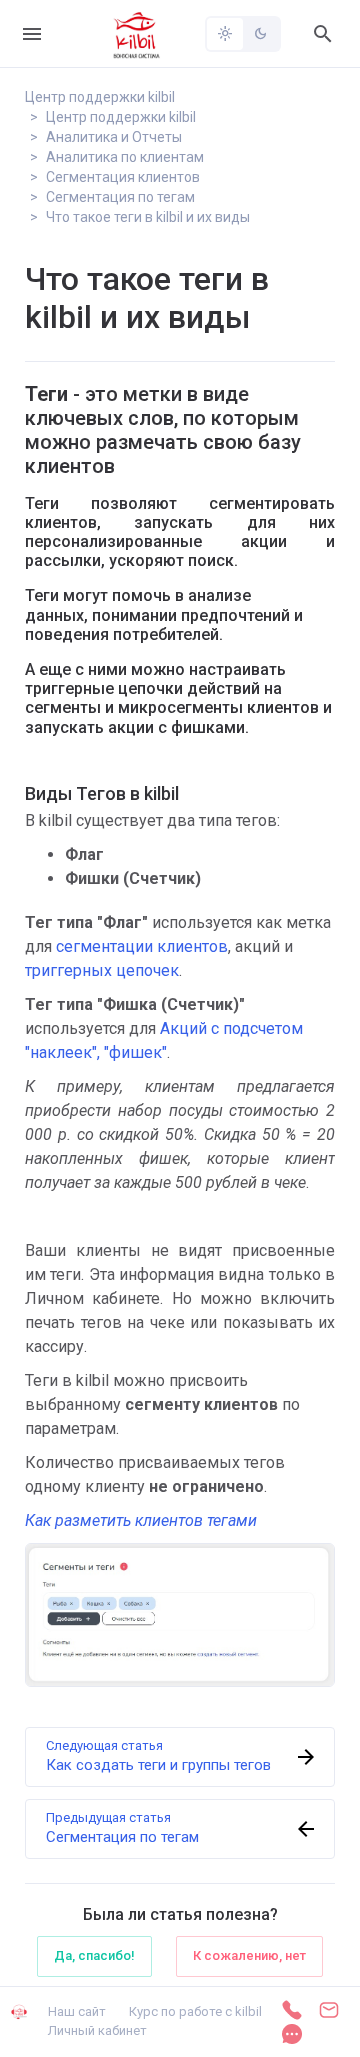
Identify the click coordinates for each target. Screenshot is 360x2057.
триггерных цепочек (102, 970)
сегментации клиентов (142, 946)
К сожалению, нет (249, 1955)
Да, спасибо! (94, 1955)
